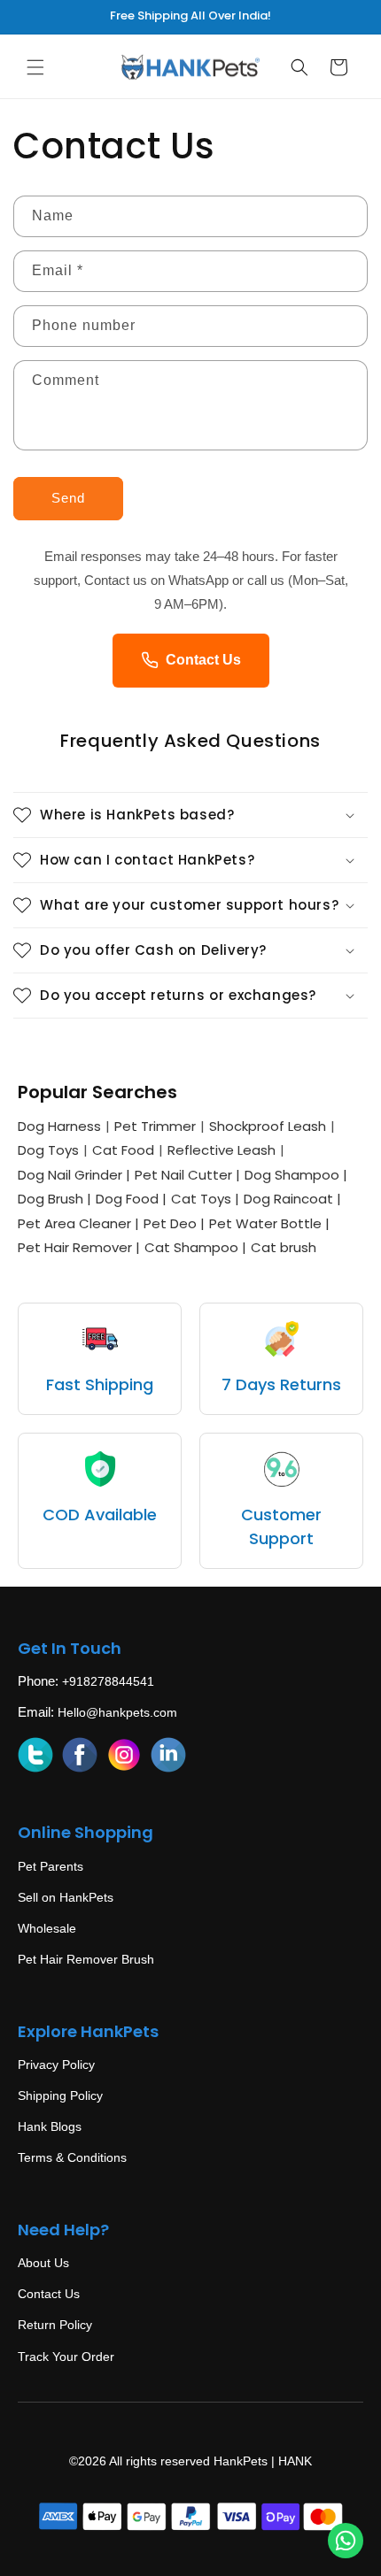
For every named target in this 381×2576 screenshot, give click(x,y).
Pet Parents (51, 1866)
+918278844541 (108, 1681)
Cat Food (123, 1150)
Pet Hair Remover (79, 1247)
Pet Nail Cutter (187, 1175)
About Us (43, 2263)
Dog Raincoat (292, 1199)
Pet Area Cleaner (78, 1223)
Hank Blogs (50, 2126)
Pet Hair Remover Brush (86, 1959)
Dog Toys (48, 1150)
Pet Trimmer (155, 1126)
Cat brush (284, 1247)
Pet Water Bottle (269, 1223)
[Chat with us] (346, 2541)
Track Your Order (66, 2357)
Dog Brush (54, 1199)
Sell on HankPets (66, 1897)
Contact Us (203, 660)
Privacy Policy (56, 2065)
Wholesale (47, 1928)
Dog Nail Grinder (74, 1175)
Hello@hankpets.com (117, 1712)
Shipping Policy (60, 2095)
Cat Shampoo (195, 1247)
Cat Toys (205, 1199)
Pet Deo (174, 1223)
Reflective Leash (222, 1150)
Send (68, 498)
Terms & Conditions (72, 2157)
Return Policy (55, 2325)
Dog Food (131, 1199)
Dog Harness (59, 1126)
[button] (35, 67)
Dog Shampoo (296, 1175)
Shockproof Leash (268, 1126)
